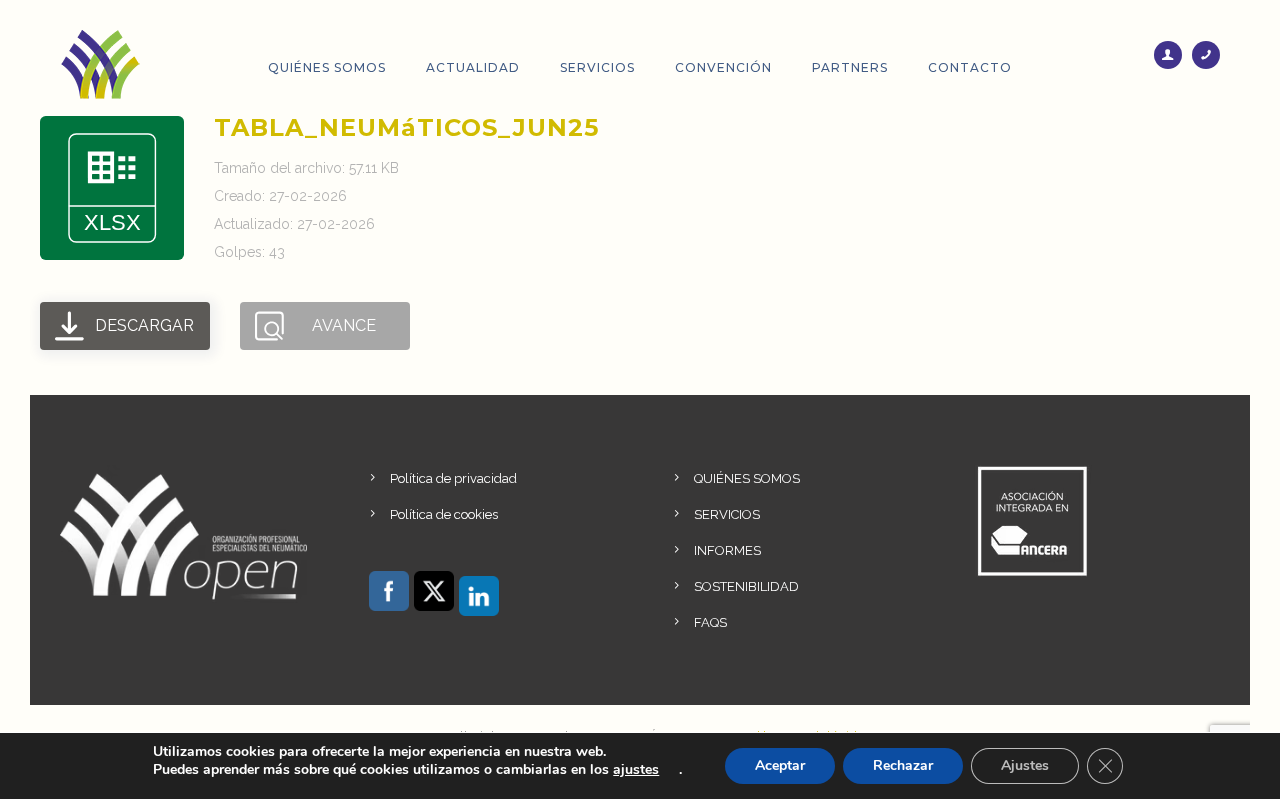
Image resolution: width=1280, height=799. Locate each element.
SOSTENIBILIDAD (746, 586)
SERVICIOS (727, 514)
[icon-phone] (1206, 55)
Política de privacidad (453, 478)
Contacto (970, 67)
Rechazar (903, 765)
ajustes (636, 770)
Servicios (597, 67)
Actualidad (473, 67)
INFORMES (727, 550)
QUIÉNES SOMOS (747, 478)
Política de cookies (444, 514)
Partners (850, 67)
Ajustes (1025, 765)
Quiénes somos (327, 67)
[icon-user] (1173, 55)
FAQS (710, 622)
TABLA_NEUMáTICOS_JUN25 (406, 127)
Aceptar (780, 765)
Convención (723, 67)
